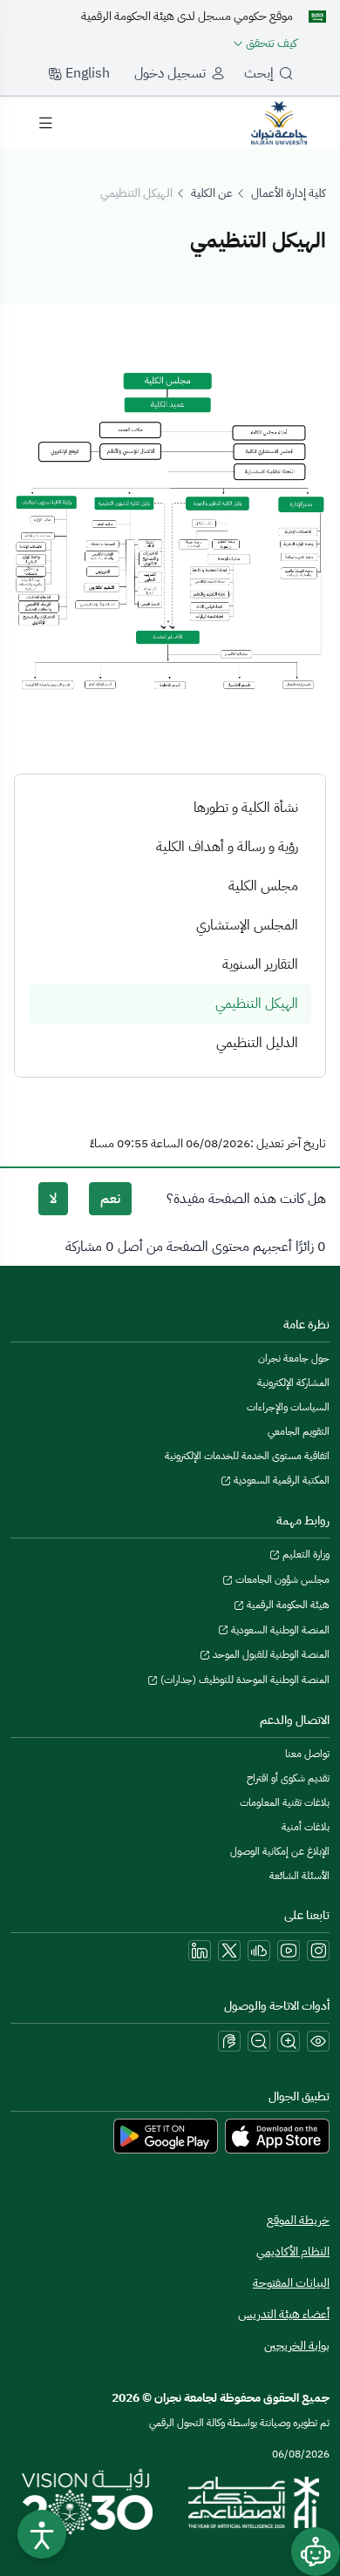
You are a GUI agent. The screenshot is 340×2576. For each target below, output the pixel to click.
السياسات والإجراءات (288, 1407)
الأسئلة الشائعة (299, 1876)
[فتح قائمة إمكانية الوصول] (42, 2534)
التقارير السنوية (260, 964)
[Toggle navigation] (45, 123)
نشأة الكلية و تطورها (246, 808)
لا (53, 1199)
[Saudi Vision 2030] (87, 2502)
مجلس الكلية (263, 886)
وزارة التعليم (305, 1554)
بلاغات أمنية (306, 1827)
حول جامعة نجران (294, 1358)
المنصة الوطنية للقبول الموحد (270, 1654)
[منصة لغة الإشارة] (229, 2041)
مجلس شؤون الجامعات (281, 1579)
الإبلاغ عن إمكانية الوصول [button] (280, 1851)
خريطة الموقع (298, 2220)
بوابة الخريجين (297, 2346)
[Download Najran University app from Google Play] (166, 2135)
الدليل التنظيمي (257, 1043)
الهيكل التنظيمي (257, 1004)
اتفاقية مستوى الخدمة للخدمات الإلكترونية (247, 1456)
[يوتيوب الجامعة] (289, 1951)
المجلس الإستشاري (247, 925)
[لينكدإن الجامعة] (200, 1951)
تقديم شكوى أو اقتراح (288, 1778)
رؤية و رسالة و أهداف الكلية (227, 847)
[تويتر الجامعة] (229, 1951)
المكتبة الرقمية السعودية (280, 1480)
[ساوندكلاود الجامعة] (259, 1951)
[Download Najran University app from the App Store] (277, 2135)
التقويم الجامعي (299, 1431)
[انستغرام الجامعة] (318, 1951)
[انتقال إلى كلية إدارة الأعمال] (279, 122)
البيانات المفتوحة (291, 2283)
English (86, 73)
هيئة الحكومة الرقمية (287, 1605)
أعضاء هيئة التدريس (284, 2314)
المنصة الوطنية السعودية (279, 1630)
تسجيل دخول (170, 73)
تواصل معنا (307, 1754)
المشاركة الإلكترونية (293, 1383)
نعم (110, 1199)
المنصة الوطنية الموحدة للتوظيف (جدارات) (244, 1680)
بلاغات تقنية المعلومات (285, 1802)
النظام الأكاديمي (293, 2251)
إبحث (259, 73)
